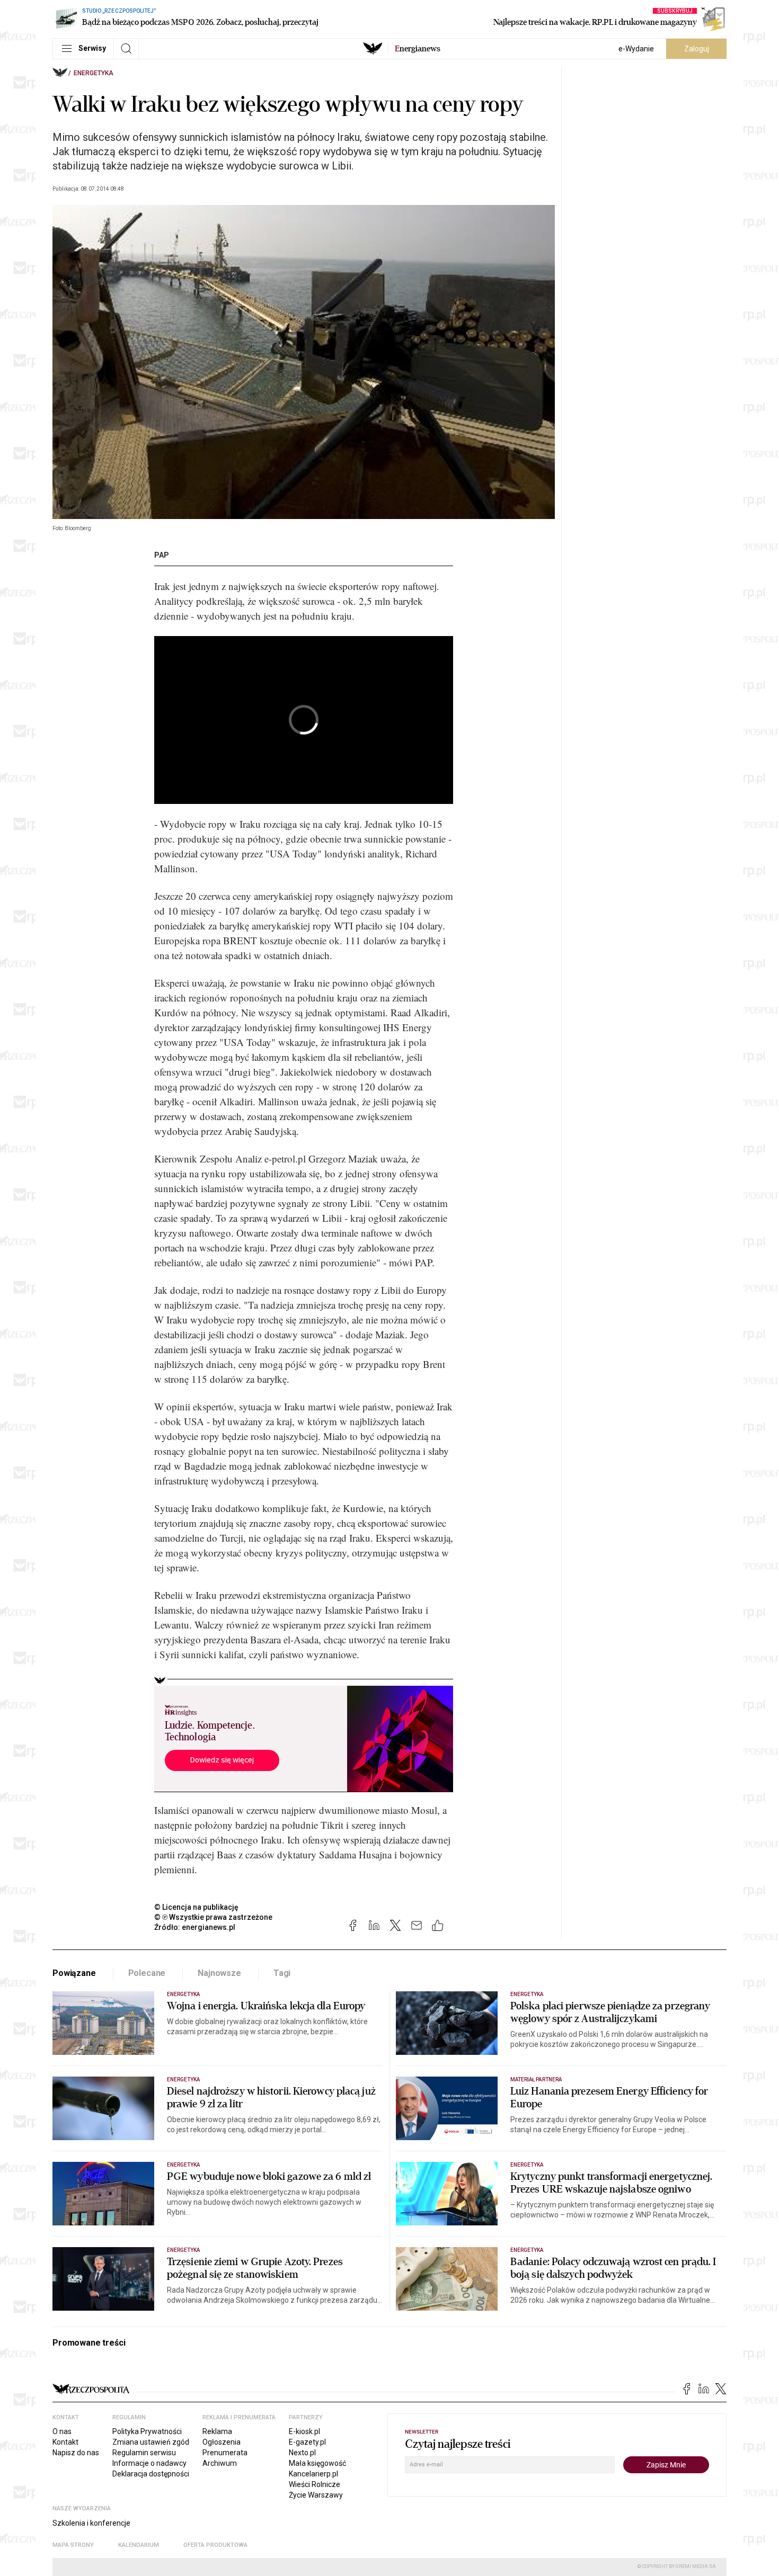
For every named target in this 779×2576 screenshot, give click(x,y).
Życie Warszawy (316, 2495)
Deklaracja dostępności (151, 2474)
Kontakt (65, 2442)
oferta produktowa (215, 2545)
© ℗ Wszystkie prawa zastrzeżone (213, 1917)
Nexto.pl (302, 2453)
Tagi (282, 1973)
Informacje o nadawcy (149, 2463)
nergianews (418, 49)
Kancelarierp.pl (313, 2474)
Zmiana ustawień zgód (151, 2442)
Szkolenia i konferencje (91, 2523)
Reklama (217, 2431)
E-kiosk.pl (304, 2431)
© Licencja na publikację (197, 1907)
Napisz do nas (76, 2453)
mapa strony (73, 2545)
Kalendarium (139, 2545)
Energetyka (94, 73)
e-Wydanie (636, 49)
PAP (162, 555)
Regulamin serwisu (144, 2453)
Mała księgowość (317, 2463)
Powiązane (74, 1973)
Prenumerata (225, 2453)
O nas (62, 2431)
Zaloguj (697, 49)
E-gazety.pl (307, 2442)
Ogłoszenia (222, 2442)
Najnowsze (219, 1973)
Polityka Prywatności (147, 2431)
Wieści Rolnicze (315, 2484)
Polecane (147, 1973)
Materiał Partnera (536, 2079)
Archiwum (220, 2463)
